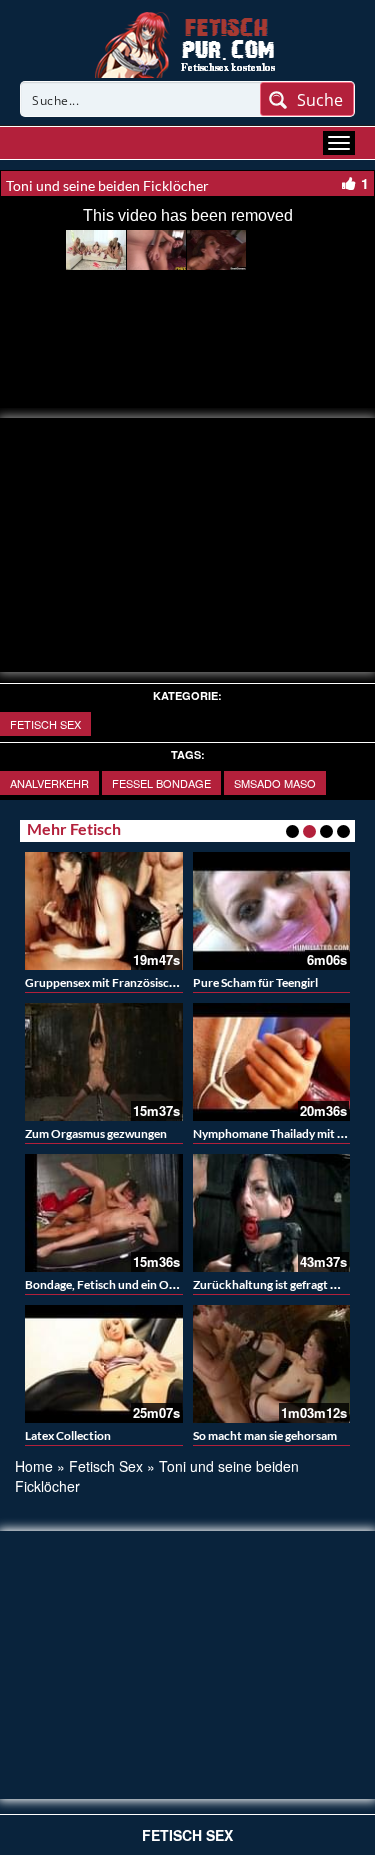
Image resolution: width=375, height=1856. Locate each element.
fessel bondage (161, 783)
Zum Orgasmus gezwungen (96, 1133)
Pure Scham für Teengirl (255, 982)
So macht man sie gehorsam (265, 1435)
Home (34, 1466)
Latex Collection (68, 1435)
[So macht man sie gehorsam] (272, 1364)
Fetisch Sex (45, 724)
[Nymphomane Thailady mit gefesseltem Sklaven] (272, 1062)
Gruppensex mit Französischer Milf (117, 982)
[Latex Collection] (104, 1364)
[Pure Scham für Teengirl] (272, 911)
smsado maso (275, 783)
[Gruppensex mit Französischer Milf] (104, 911)
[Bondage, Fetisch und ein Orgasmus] (104, 1213)
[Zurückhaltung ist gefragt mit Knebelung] (272, 1213)
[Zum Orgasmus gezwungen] (104, 1062)
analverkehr (49, 783)
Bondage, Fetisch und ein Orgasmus (119, 1284)
